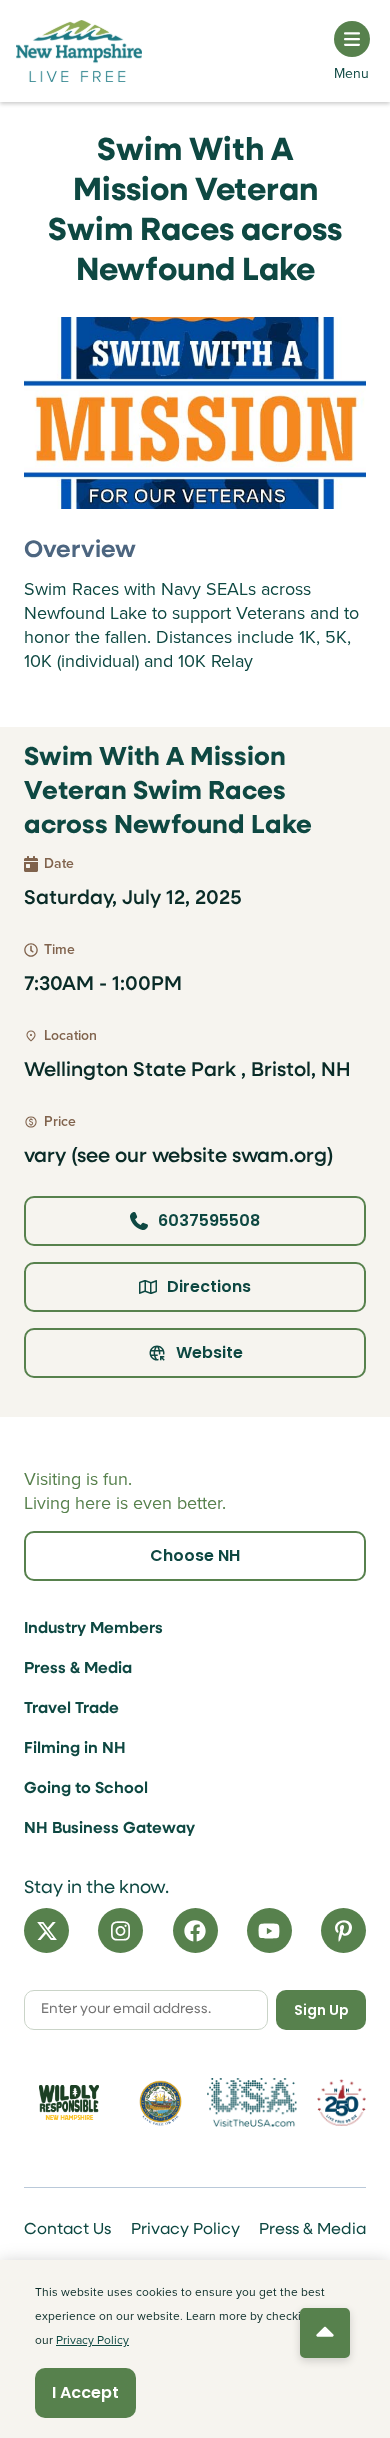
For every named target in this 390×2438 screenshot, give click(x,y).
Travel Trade (71, 1709)
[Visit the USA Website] (252, 2102)
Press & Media (78, 1669)
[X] (46, 1930)
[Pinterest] (343, 1930)
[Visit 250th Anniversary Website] (341, 2103)
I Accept (85, 2392)
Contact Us (67, 2230)
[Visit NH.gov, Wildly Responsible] (69, 2102)
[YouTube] (269, 1930)
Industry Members (93, 1629)
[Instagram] (120, 1930)
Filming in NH (75, 1749)
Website (209, 1352)
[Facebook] (195, 1930)
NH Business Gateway (109, 1829)
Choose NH (195, 1555)
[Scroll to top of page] (325, 2333)
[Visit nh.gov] (161, 2103)
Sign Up (321, 2010)
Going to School (86, 1789)
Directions (209, 1286)
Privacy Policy (185, 2230)
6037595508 (209, 1220)
